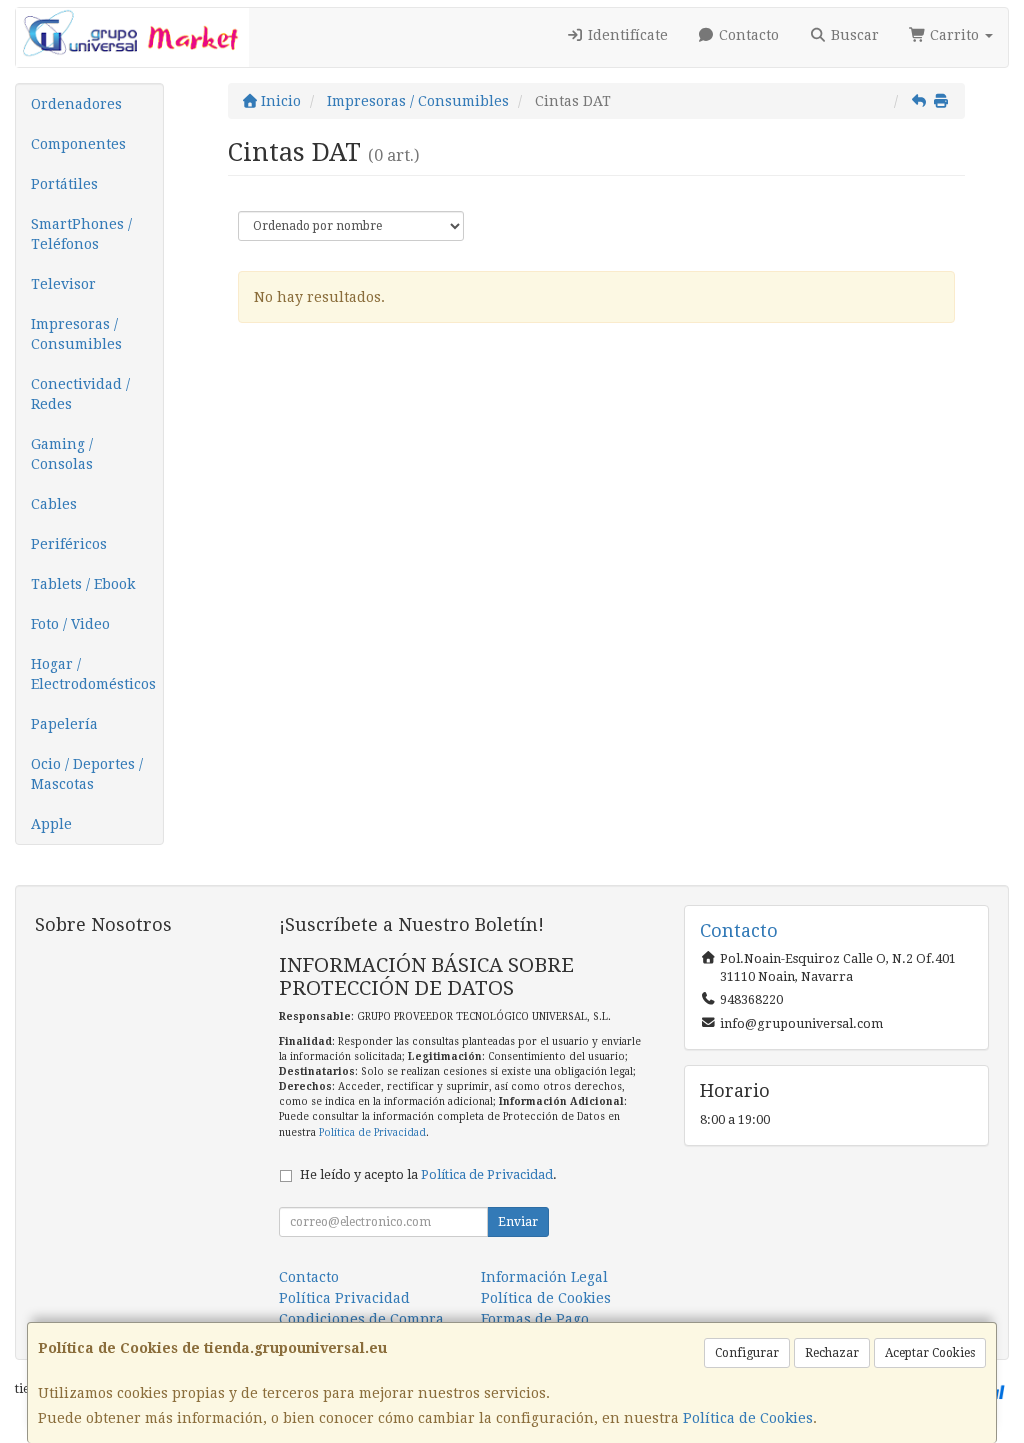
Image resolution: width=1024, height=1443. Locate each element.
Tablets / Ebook (83, 584)
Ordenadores (76, 104)
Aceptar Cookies (930, 1353)
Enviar (518, 1222)
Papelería (64, 724)
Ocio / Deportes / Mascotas (87, 774)
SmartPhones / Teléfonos (81, 234)
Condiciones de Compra (361, 1319)
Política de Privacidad (372, 1132)
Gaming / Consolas (62, 454)
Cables (54, 504)
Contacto (747, 35)
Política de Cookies (748, 1418)
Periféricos (69, 544)
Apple (51, 824)
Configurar (747, 1353)
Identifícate (626, 35)
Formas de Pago (535, 1319)
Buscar (853, 35)
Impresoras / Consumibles (76, 334)
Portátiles (64, 184)
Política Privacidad (344, 1298)
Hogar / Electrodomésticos (93, 674)
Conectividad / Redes (80, 394)
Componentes (78, 144)
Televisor (63, 284)
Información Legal (544, 1277)
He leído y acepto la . (428, 1174)
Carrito (954, 35)
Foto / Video (70, 624)
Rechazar (832, 1353)
